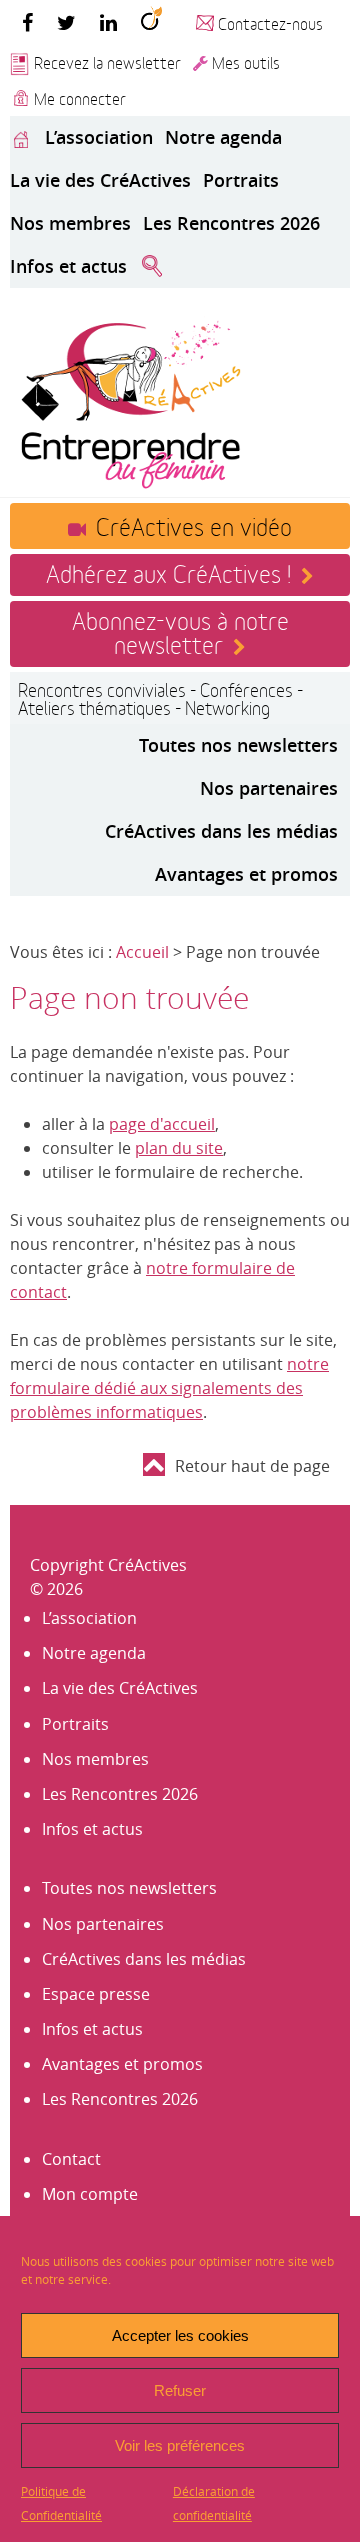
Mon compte (90, 2194)
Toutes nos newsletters (238, 745)
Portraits (241, 180)
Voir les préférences (180, 2445)
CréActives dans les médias (221, 831)
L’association (99, 137)
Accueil (142, 952)
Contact (71, 2159)
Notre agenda (223, 137)
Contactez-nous (270, 22)
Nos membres (70, 223)
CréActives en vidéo (194, 525)
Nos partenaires (269, 788)
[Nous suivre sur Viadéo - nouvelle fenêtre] (151, 22)
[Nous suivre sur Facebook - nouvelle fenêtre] (27, 22)
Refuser (180, 2390)
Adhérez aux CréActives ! (168, 572)
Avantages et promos (246, 874)
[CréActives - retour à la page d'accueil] (130, 402)
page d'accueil (162, 1124)
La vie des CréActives (100, 180)
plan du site (179, 1148)
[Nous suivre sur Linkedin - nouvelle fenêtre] (108, 22)
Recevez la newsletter (107, 61)
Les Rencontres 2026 (231, 223)
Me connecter (80, 97)
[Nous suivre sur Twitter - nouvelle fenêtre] (66, 22)
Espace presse (96, 1994)
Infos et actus (68, 266)
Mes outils (246, 61)
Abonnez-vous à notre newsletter (180, 631)
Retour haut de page (252, 1466)
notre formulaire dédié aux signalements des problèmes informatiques (169, 1388)
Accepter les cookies (180, 2335)
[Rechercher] (152, 267)
